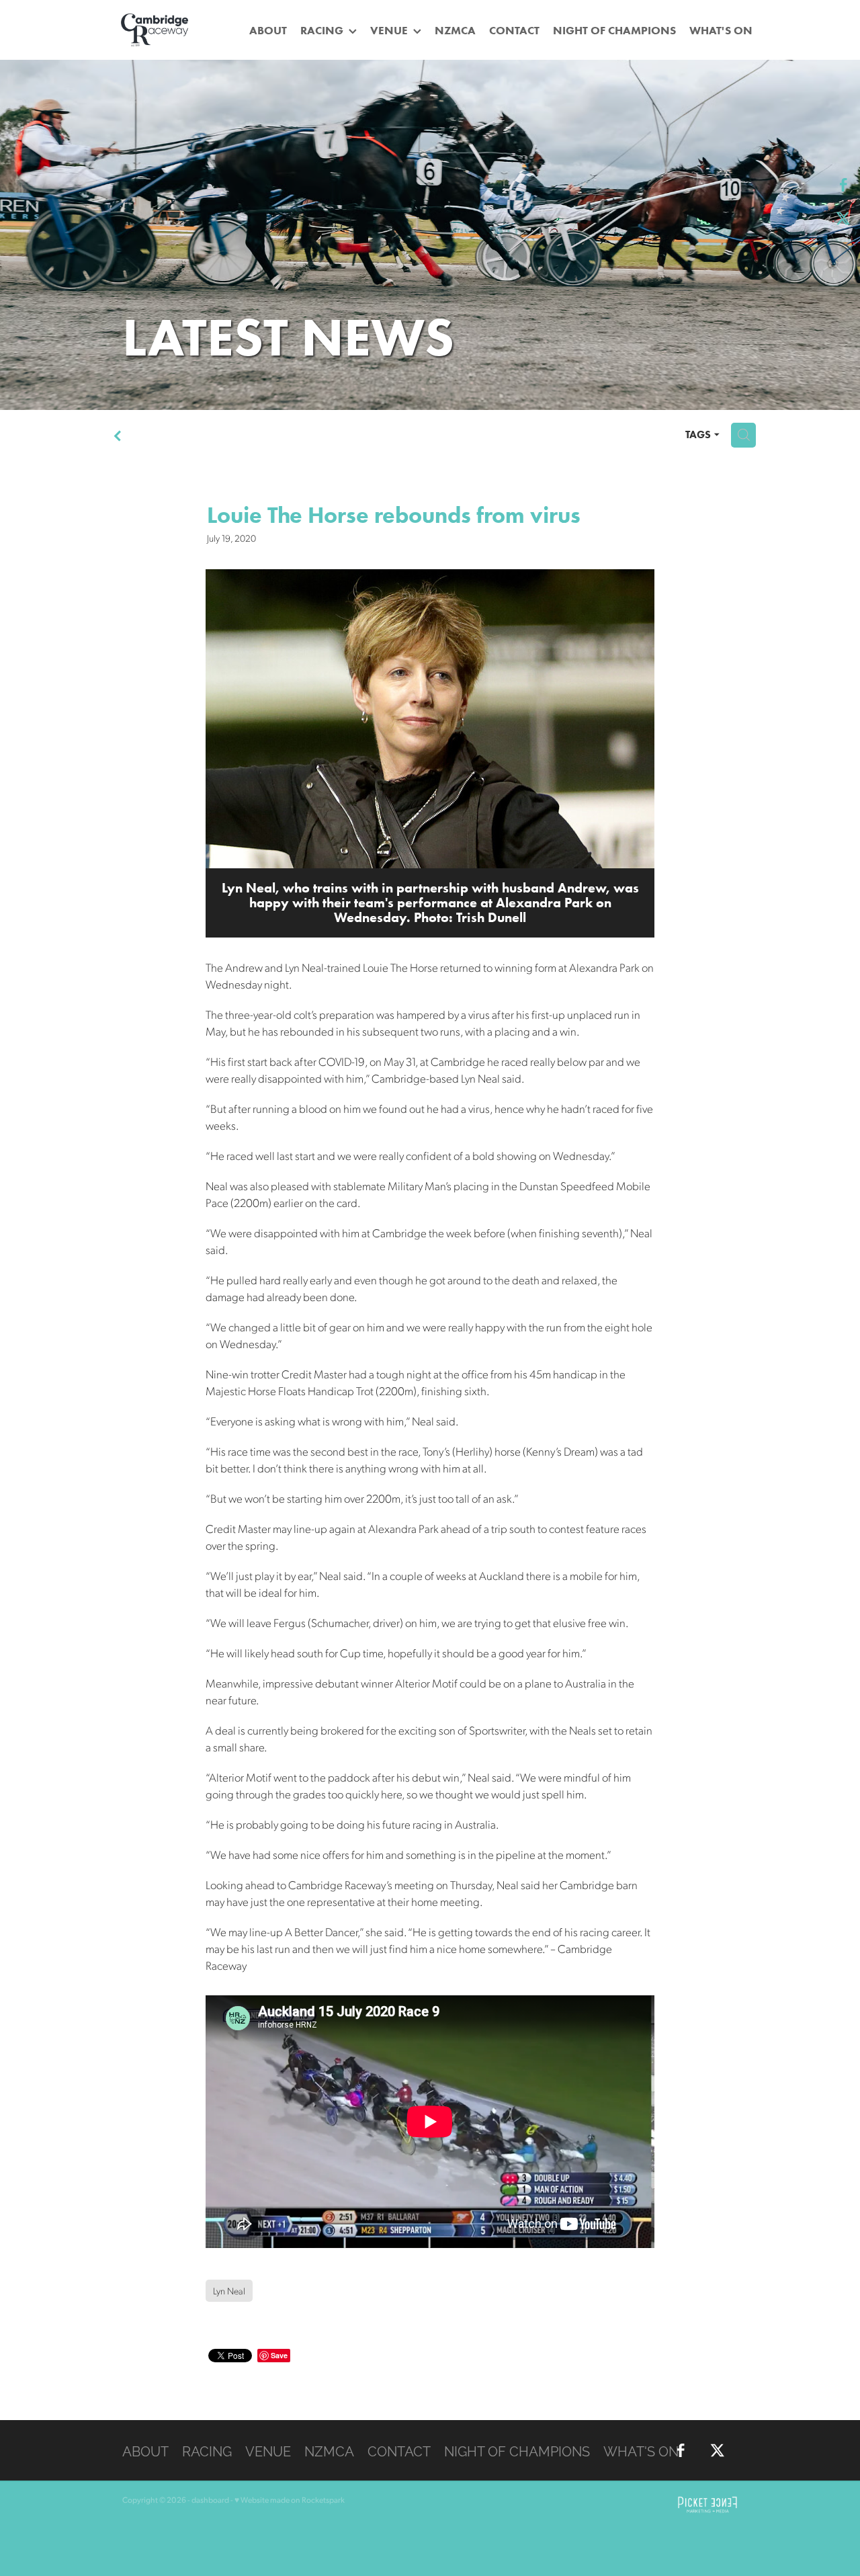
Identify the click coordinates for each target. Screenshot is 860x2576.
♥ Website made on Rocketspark (290, 2500)
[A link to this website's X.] (843, 218)
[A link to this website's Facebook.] (843, 185)
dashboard (210, 2500)
